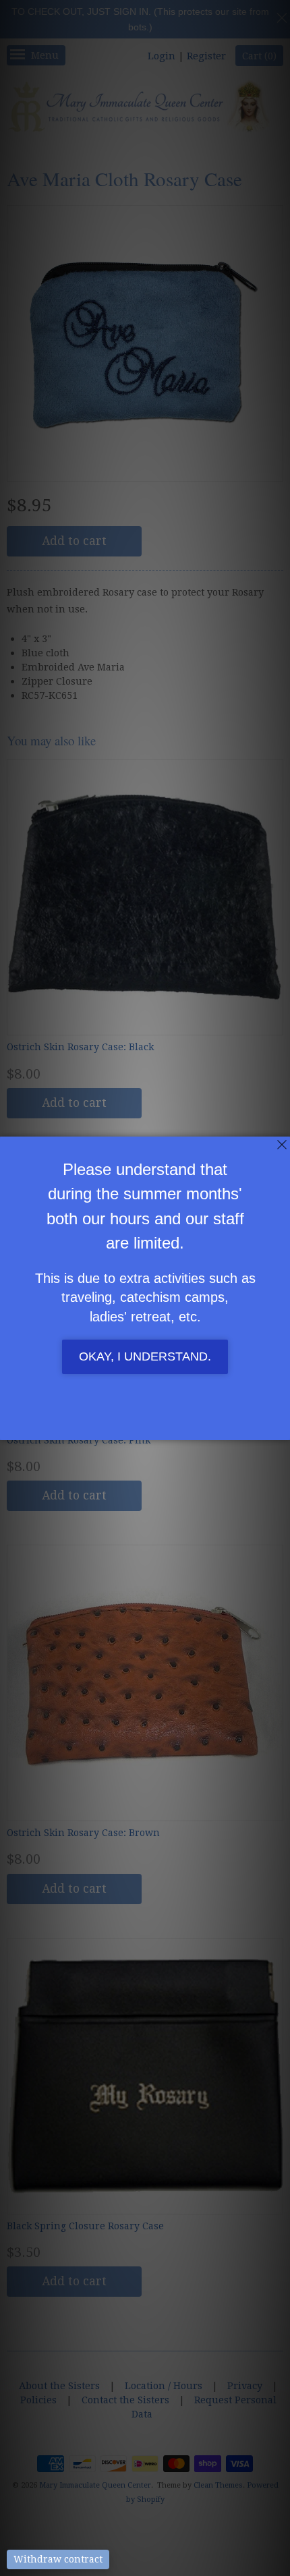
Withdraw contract (58, 2559)
